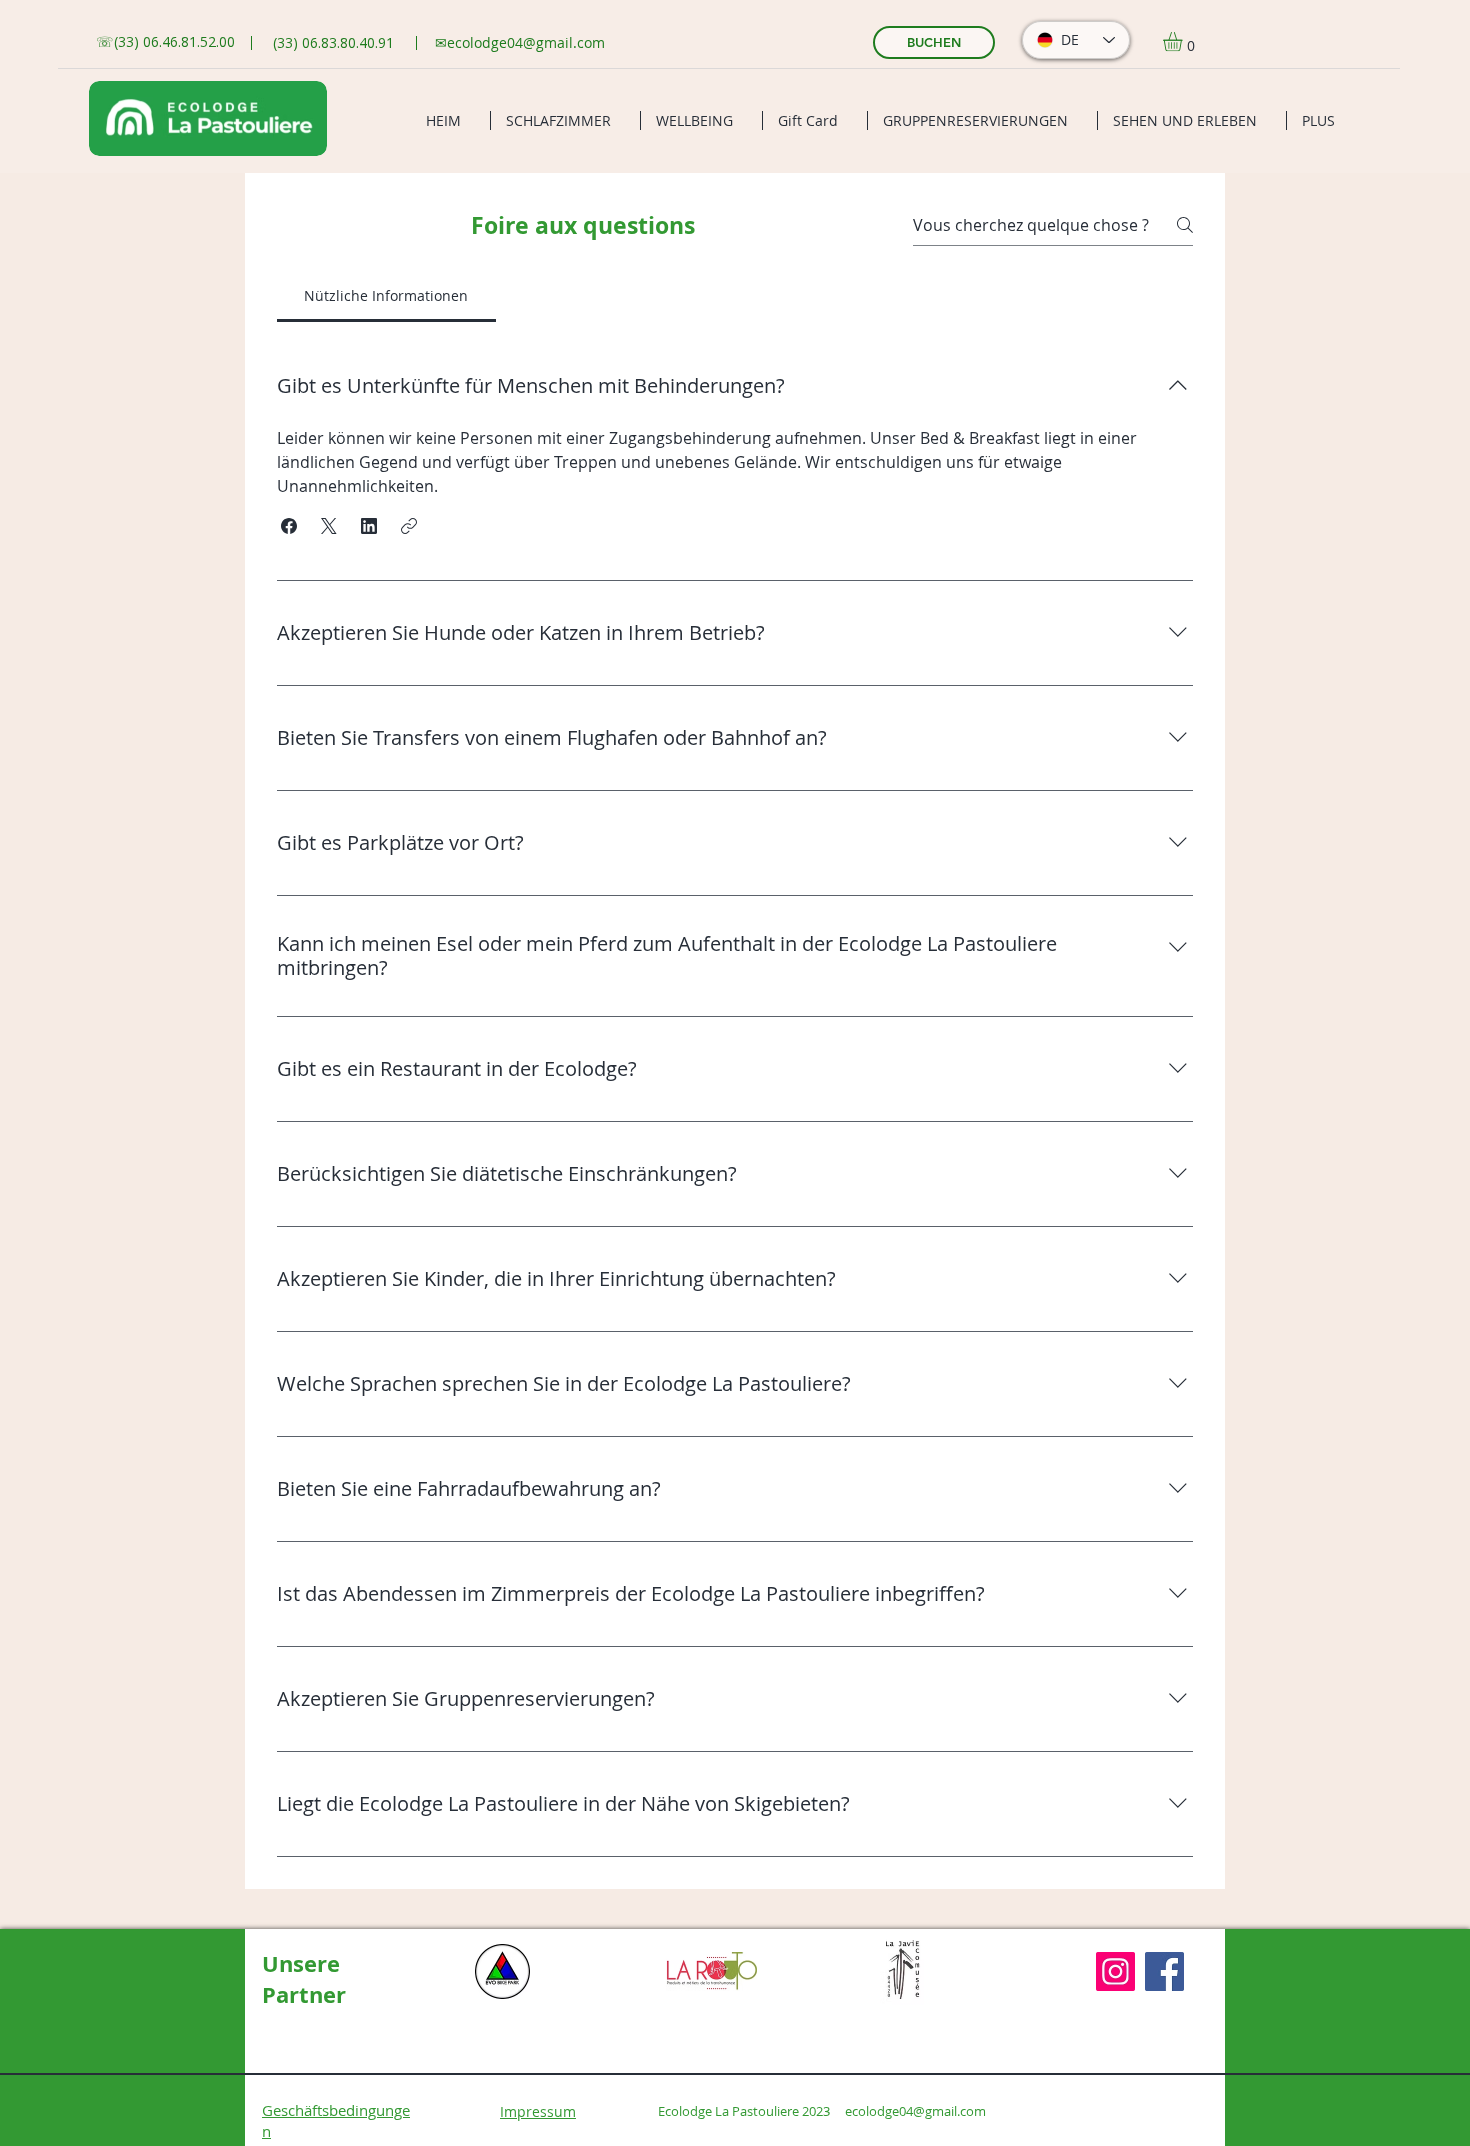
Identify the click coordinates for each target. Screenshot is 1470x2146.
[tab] (386, 296)
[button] (1184, 41)
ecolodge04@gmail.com (526, 42)
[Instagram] (1115, 1971)
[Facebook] (1164, 1971)
